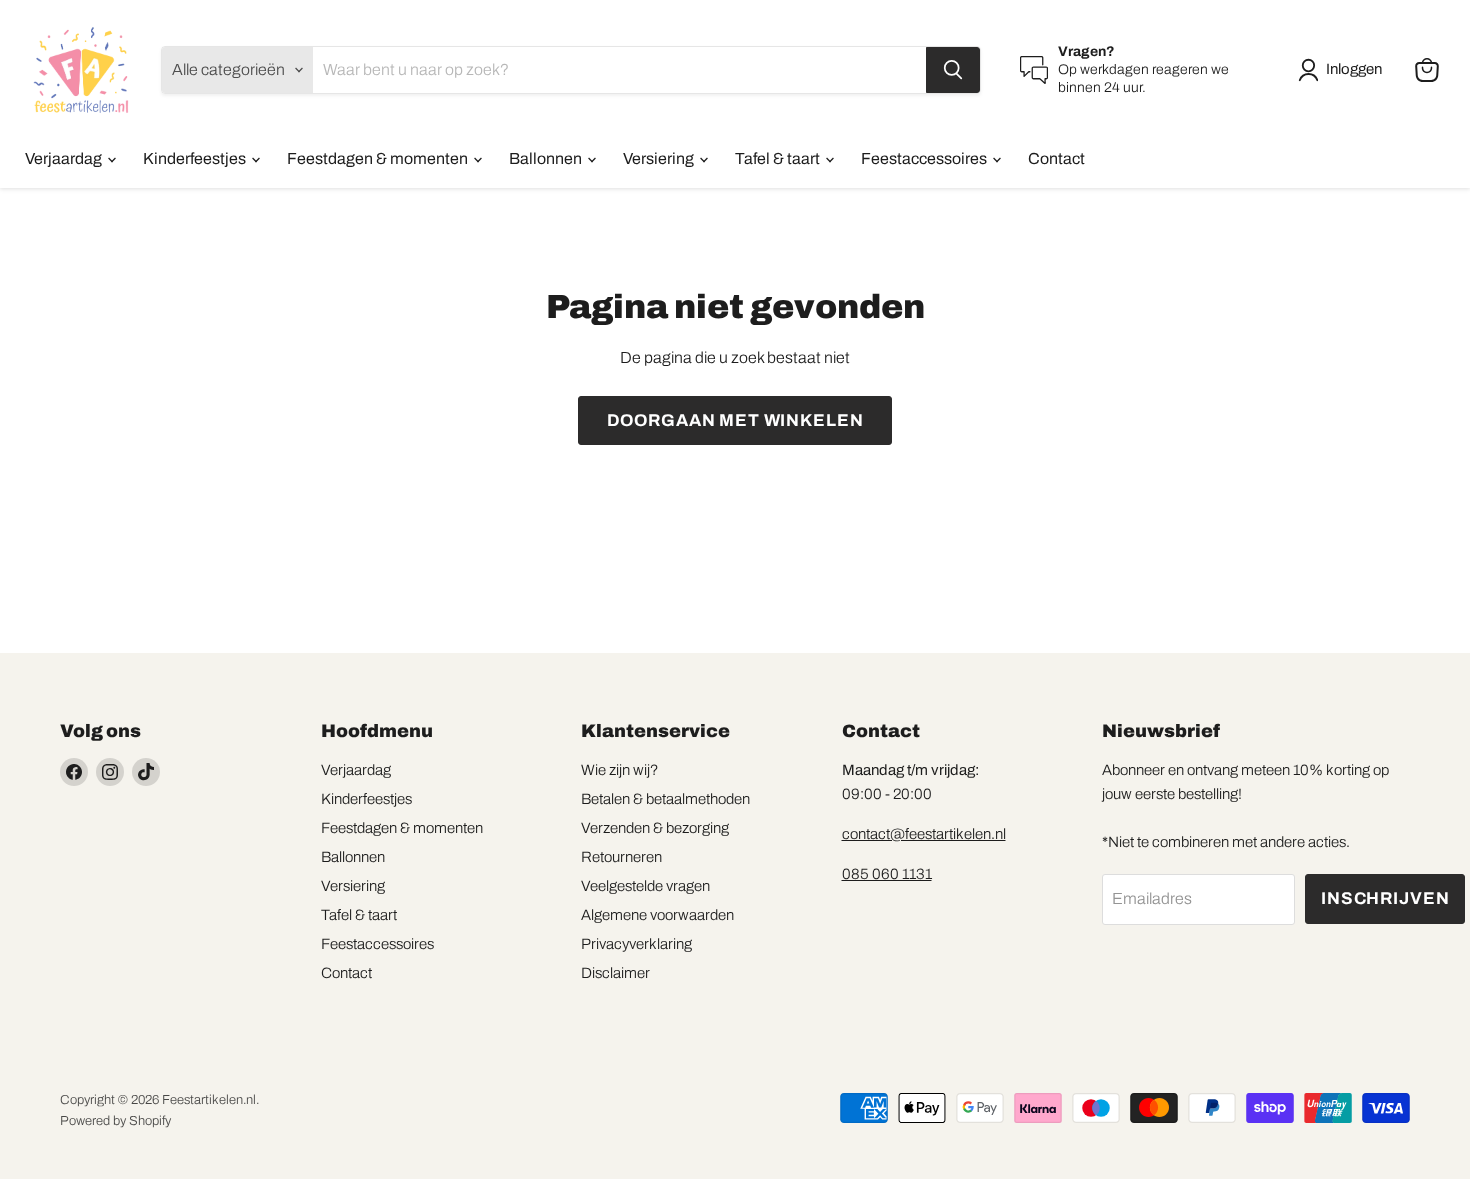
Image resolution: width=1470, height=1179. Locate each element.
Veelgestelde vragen (645, 886)
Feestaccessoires (925, 158)
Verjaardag (65, 158)
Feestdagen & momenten (379, 158)
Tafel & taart (779, 158)
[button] (1344, 70)
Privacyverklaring (636, 944)
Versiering (660, 158)
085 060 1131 (887, 874)
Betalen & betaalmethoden (665, 799)
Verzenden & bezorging (655, 828)
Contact (1056, 158)
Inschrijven (1385, 898)
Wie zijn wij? (619, 770)
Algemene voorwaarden (657, 915)
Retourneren (621, 857)
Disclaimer (615, 973)
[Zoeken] (953, 70)
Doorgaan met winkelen (735, 420)
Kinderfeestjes (196, 158)
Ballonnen (547, 158)
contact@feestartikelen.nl (924, 834)
